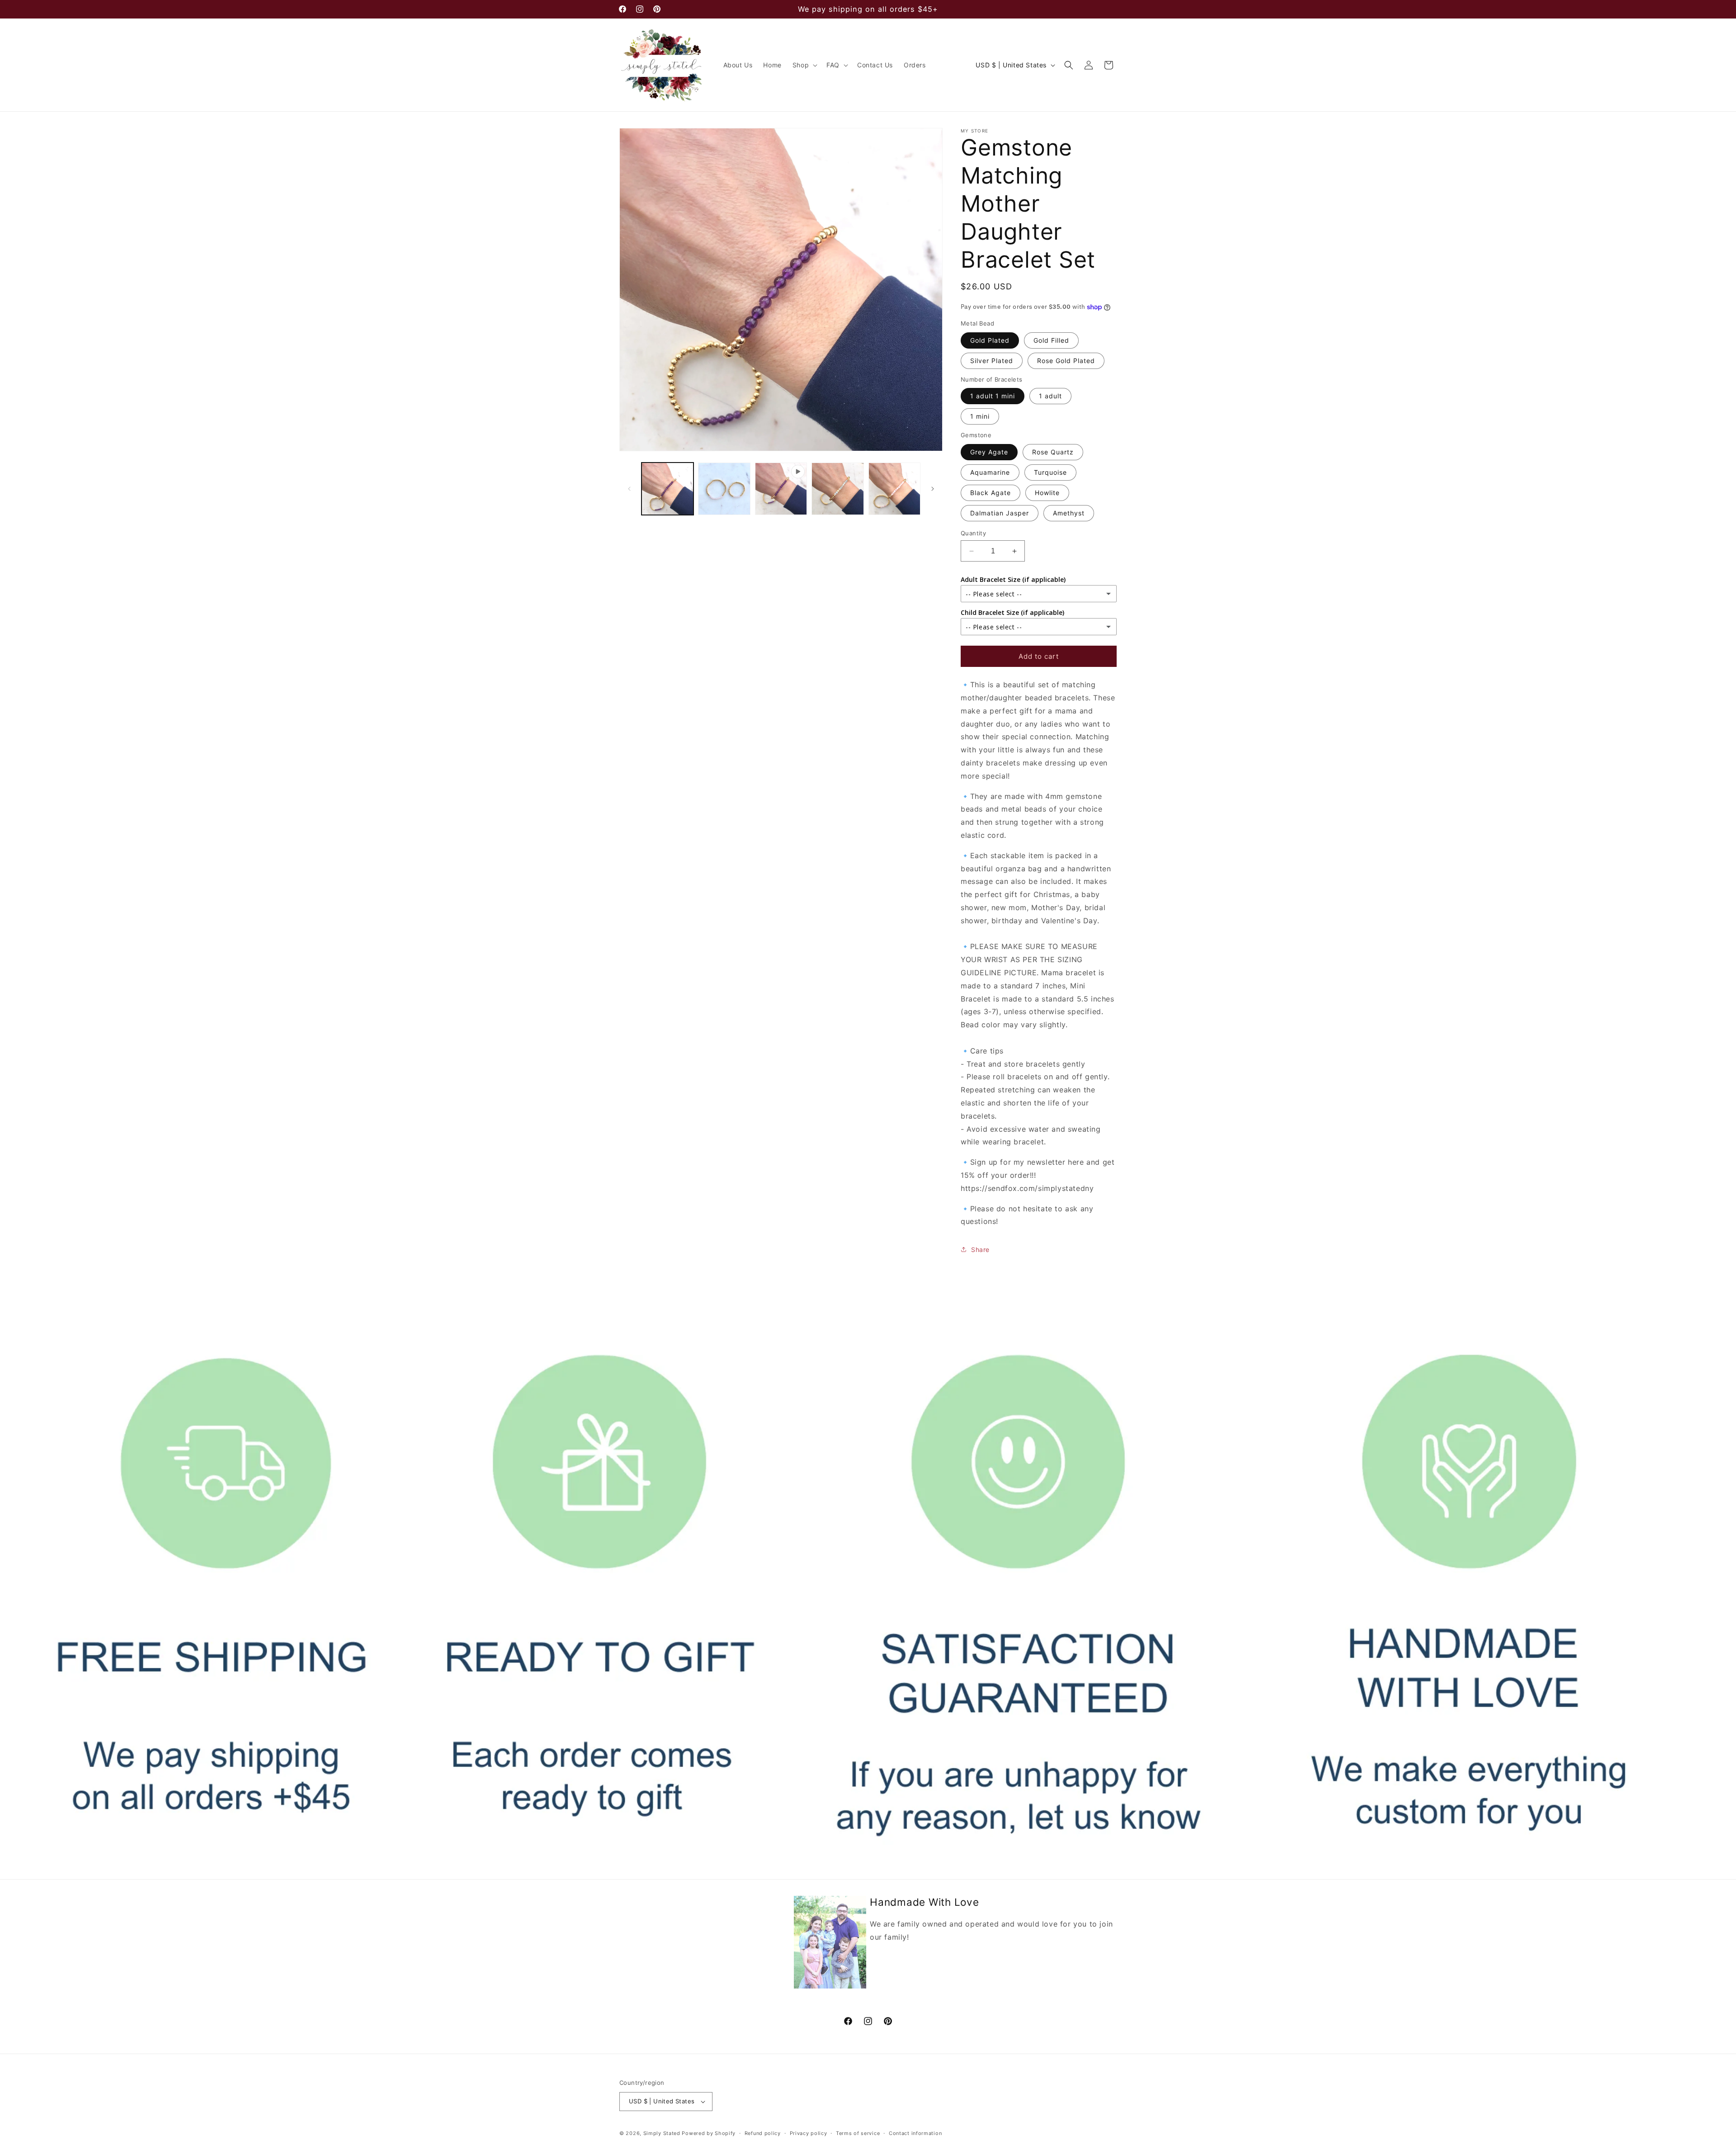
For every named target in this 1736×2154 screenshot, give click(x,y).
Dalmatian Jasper (1000, 513)
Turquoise (1050, 472)
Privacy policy (809, 2133)
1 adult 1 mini (993, 396)
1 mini (980, 416)
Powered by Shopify (709, 2133)
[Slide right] (933, 489)
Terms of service (858, 2133)
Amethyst (1069, 513)
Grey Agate (989, 452)
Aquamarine (990, 472)
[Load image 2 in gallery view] (724, 489)
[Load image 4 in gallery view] (894, 489)
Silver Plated (992, 361)
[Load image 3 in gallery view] (837, 489)
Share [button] (980, 1249)
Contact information (915, 2133)
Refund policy (763, 2133)
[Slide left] (629, 489)
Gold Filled (1051, 340)
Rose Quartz (1053, 452)
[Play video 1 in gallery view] (781, 489)
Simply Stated (662, 2133)
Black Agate (991, 493)
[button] (804, 65)
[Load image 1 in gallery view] (668, 489)
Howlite (1047, 493)
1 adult (1050, 396)
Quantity (973, 533)
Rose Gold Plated (1066, 361)
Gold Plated (990, 340)
